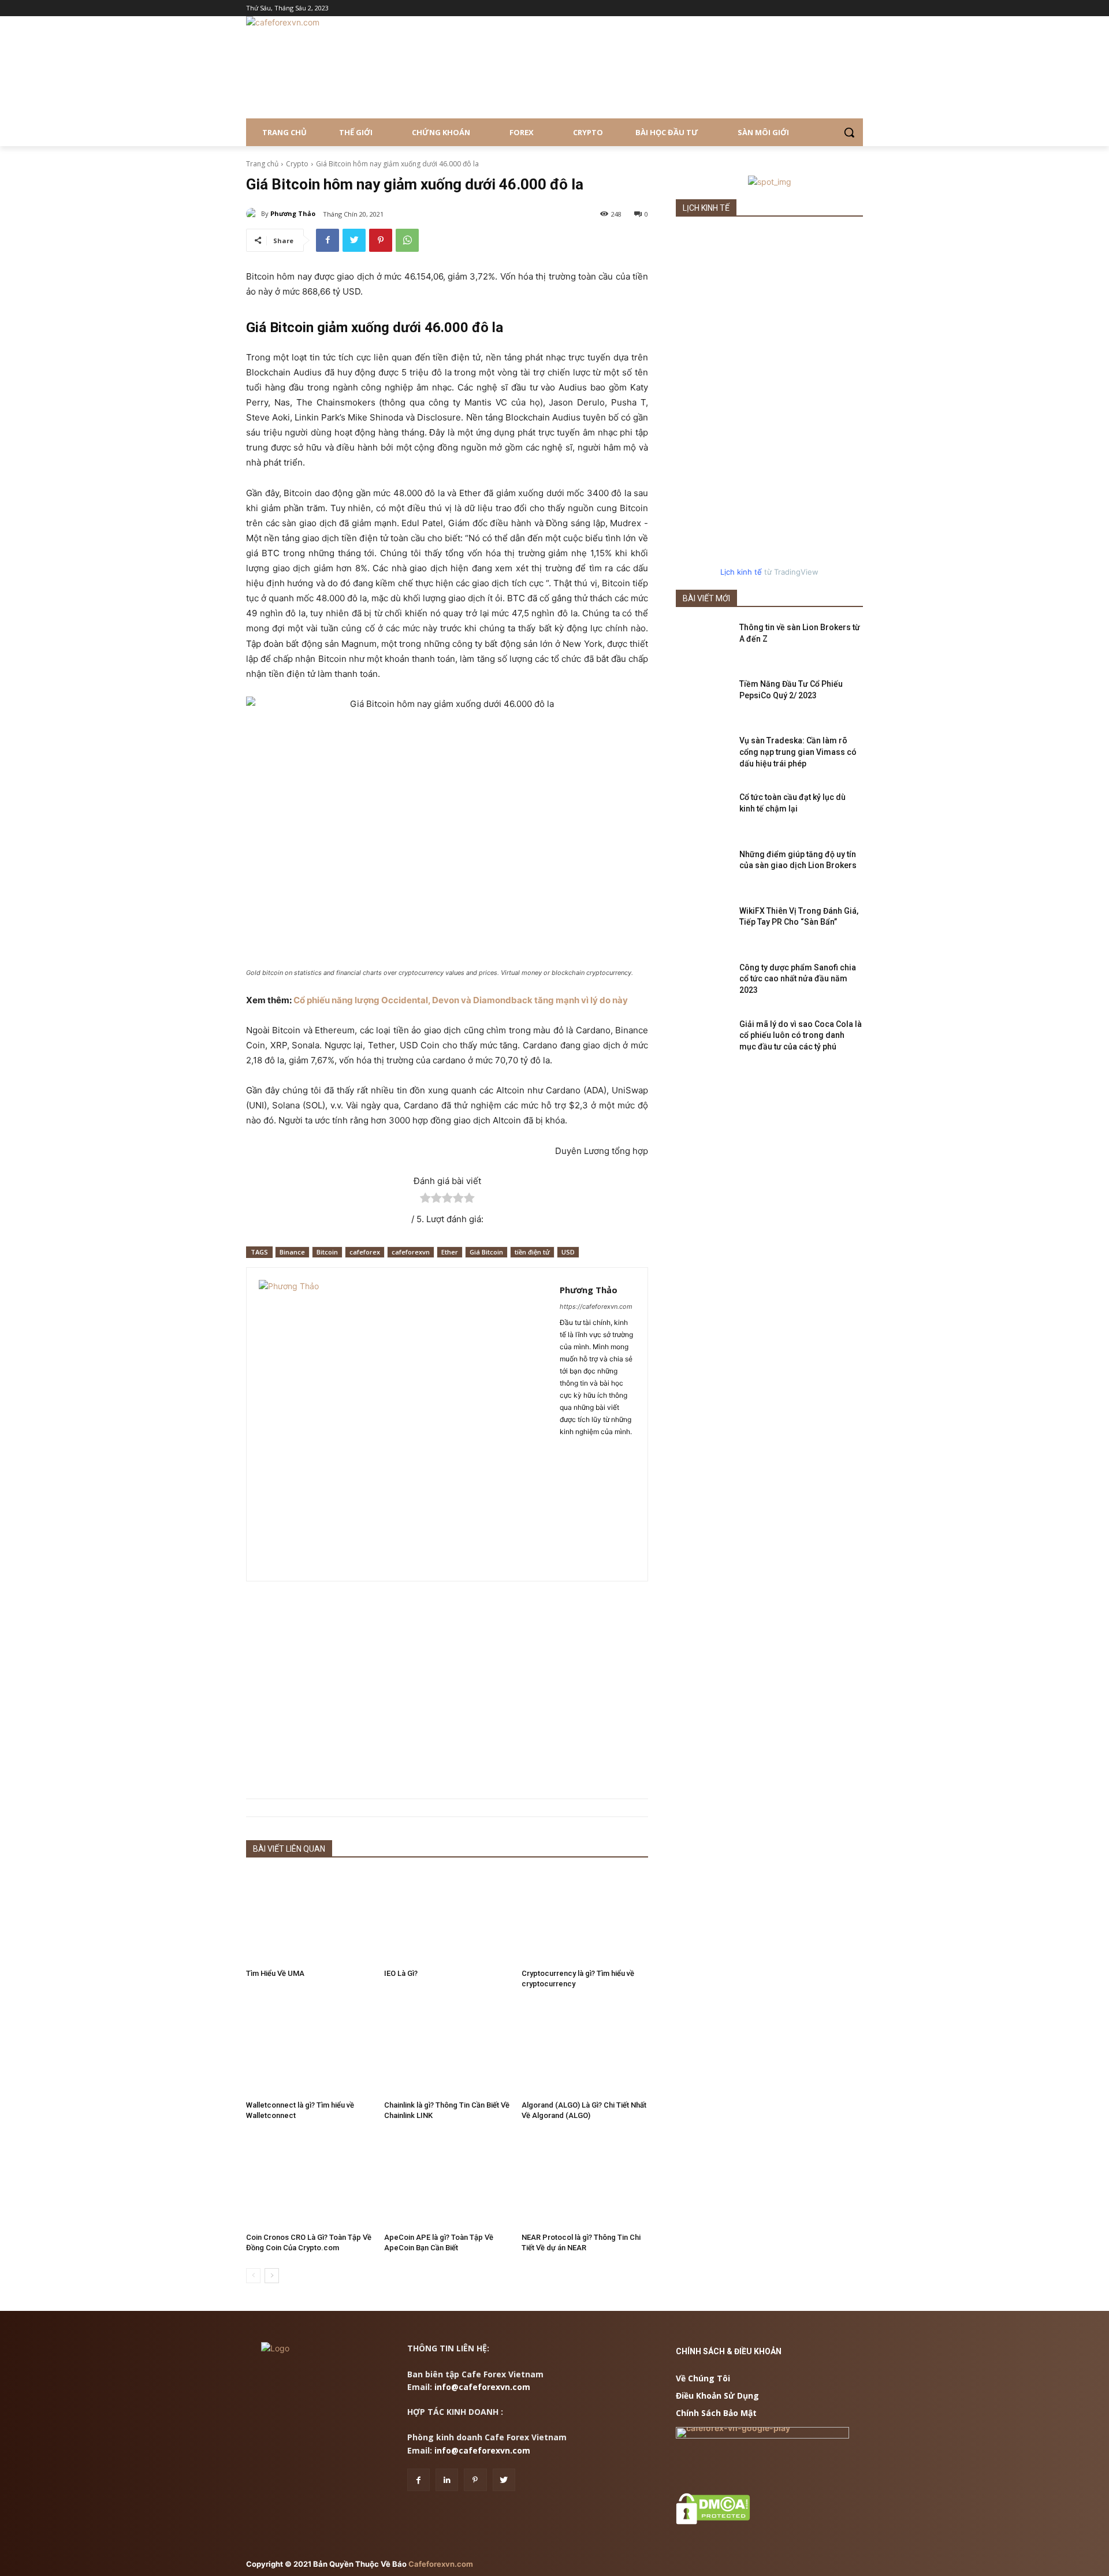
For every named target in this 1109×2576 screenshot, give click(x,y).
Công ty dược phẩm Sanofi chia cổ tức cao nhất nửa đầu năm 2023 (798, 979)
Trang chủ (262, 164)
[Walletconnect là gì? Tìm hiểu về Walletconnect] (309, 2048)
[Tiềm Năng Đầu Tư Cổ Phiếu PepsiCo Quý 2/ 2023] (704, 698)
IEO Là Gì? (401, 1973)
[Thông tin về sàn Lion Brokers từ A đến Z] (704, 642)
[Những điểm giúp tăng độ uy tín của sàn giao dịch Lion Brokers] (704, 869)
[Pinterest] (381, 240)
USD (568, 1252)
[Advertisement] (447, 1690)
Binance (292, 1252)
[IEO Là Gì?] (447, 1917)
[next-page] (272, 2276)
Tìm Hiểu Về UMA (275, 1973)
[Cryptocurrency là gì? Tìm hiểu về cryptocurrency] (585, 1917)
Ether (450, 1252)
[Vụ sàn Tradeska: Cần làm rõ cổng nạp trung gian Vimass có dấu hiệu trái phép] (704, 755)
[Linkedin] (447, 2480)
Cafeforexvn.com (441, 2564)
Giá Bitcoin (486, 1252)
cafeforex (365, 1252)
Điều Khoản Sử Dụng (717, 2396)
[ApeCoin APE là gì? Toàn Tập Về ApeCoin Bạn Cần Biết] (447, 2181)
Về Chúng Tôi (703, 2378)
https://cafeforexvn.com (596, 1306)
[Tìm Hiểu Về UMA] (309, 1917)
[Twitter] (354, 240)
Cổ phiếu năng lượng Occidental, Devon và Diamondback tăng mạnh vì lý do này (461, 1000)
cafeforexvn (411, 1252)
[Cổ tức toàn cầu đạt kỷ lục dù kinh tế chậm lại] (704, 811)
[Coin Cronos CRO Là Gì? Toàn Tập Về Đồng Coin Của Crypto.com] (309, 2181)
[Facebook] (328, 240)
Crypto (297, 164)
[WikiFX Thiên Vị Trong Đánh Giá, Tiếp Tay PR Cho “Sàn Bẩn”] (704, 925)
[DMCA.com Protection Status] (713, 2521)
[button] (849, 132)
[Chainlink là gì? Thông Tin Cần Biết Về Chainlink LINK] (447, 2048)
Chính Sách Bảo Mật (716, 2413)
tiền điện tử (532, 1252)
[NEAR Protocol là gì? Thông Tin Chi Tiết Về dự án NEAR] (585, 2181)
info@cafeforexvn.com (482, 2387)
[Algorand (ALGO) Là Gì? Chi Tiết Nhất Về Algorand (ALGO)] (585, 2048)
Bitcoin (327, 1252)
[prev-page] (253, 2276)
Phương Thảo (293, 213)
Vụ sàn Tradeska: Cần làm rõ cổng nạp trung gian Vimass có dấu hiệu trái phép (798, 752)
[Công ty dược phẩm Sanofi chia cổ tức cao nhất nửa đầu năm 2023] (704, 982)
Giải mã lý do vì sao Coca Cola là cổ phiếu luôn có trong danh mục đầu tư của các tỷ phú (801, 1035)
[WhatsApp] (407, 240)
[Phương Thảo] (254, 214)
